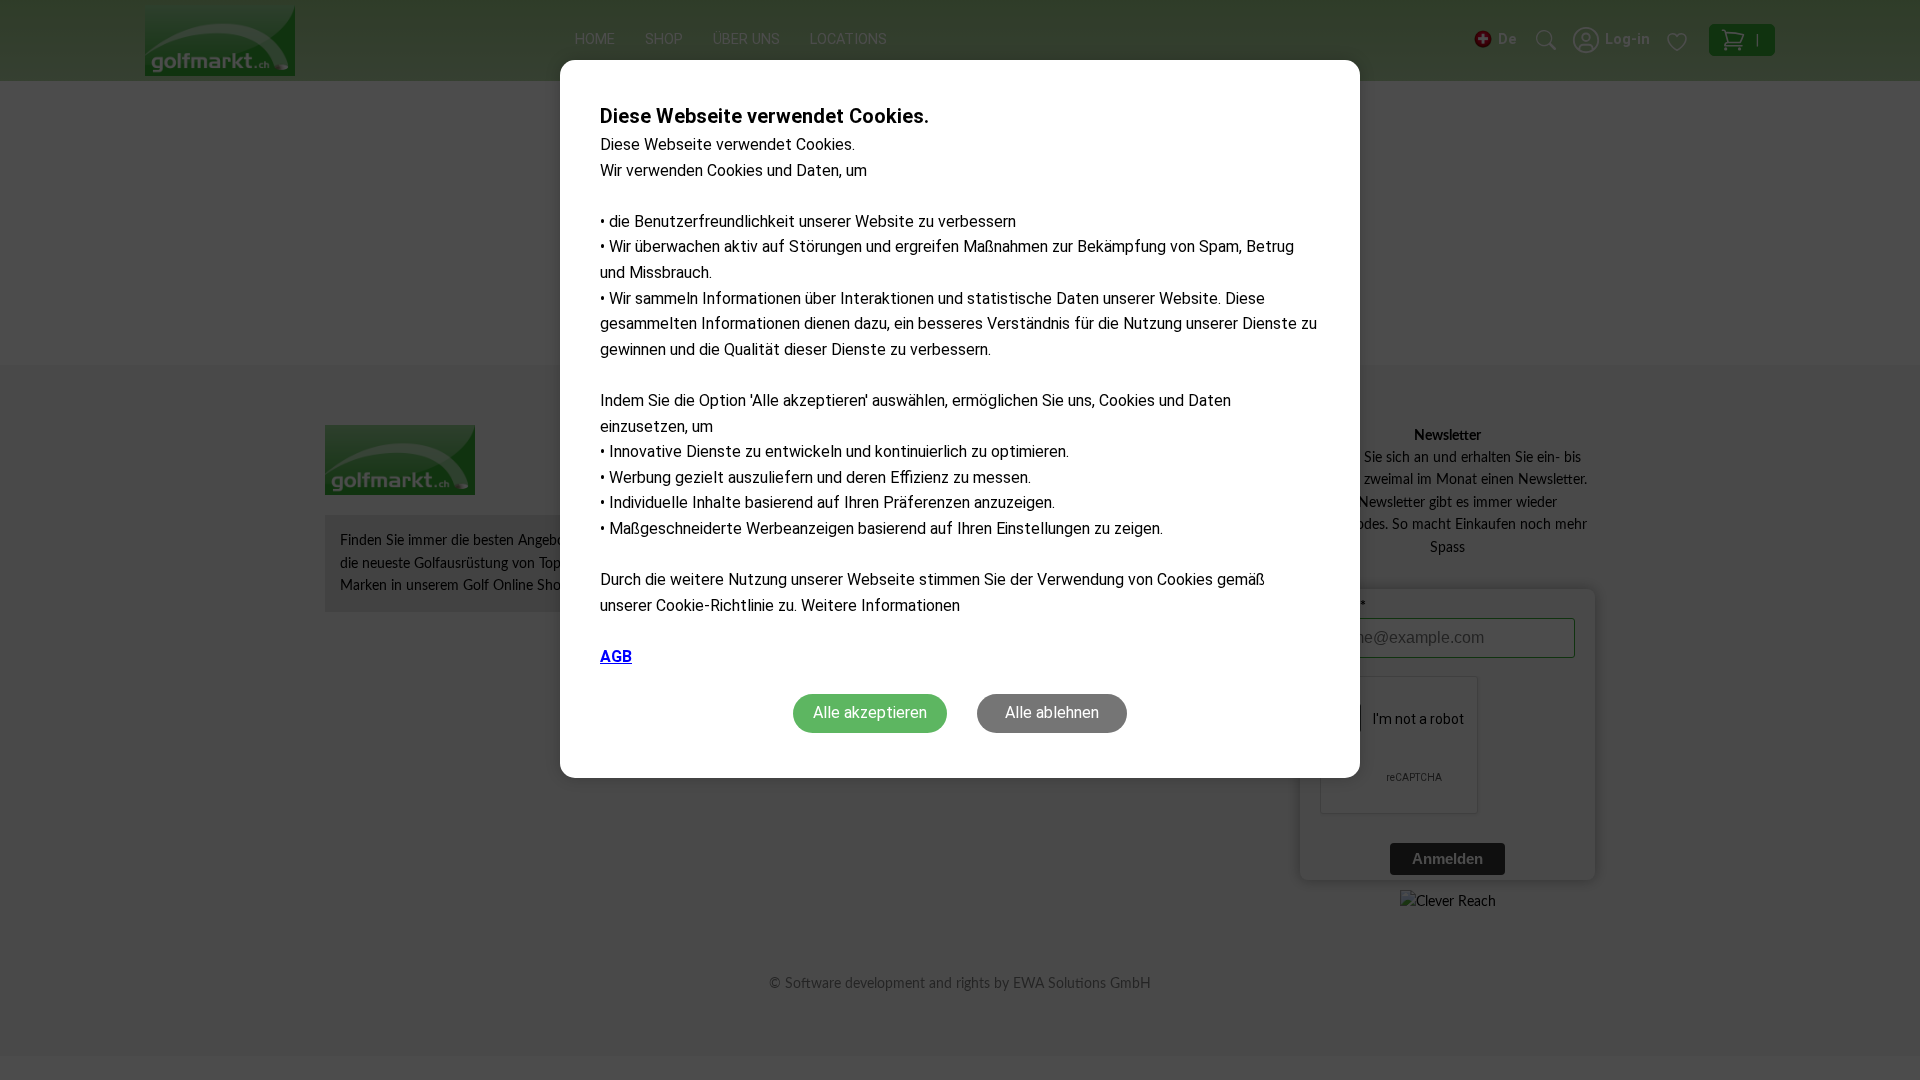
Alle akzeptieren (870, 712)
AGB (616, 656)
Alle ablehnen (1052, 712)
